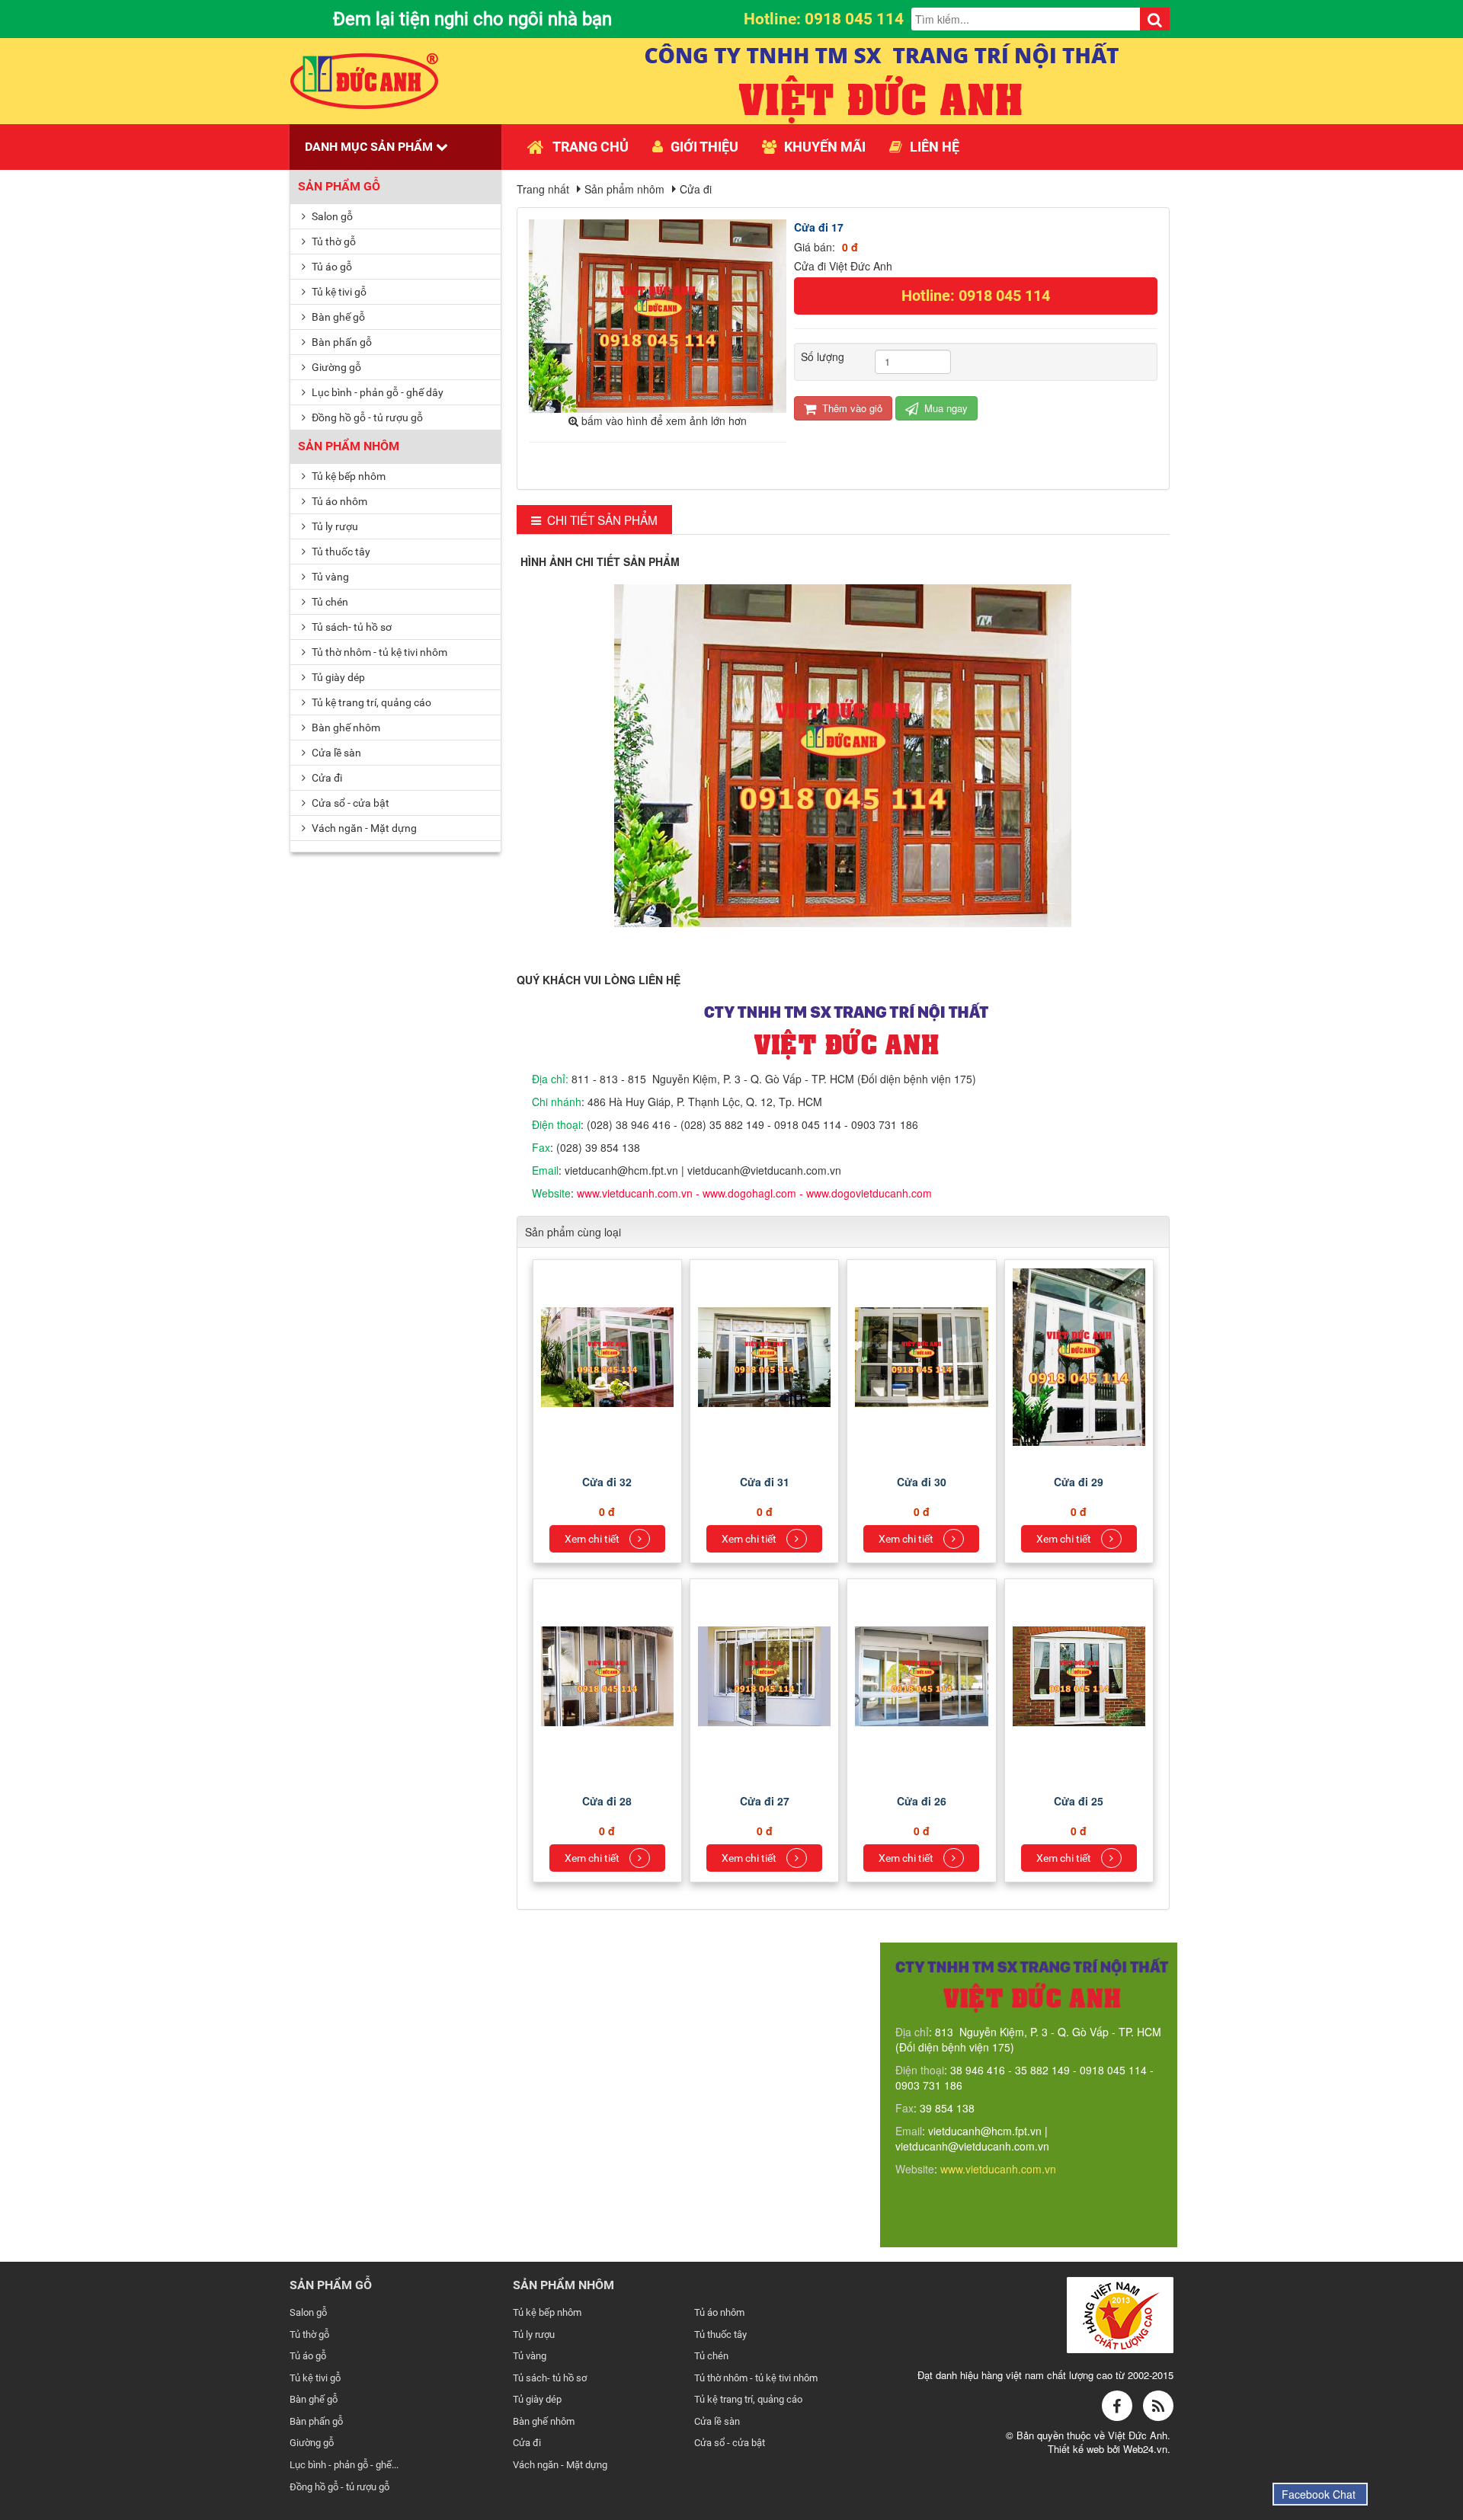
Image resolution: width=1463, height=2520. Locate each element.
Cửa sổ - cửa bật (349, 803)
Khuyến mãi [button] (825, 147)
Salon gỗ (331, 216)
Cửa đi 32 (607, 1482)
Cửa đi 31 (765, 1482)
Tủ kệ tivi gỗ (338, 292)
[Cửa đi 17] (659, 315)
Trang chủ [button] (591, 147)
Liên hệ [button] (935, 147)
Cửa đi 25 (1079, 1801)
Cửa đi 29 (1079, 1482)
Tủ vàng (329, 577)
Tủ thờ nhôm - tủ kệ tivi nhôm (378, 652)
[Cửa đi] (609, 1355)
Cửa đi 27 (765, 1801)
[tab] (595, 520)
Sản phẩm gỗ (339, 186)
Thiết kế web (1077, 2449)
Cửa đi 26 (922, 1801)
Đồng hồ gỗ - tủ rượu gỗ (366, 417)
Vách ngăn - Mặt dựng (363, 828)
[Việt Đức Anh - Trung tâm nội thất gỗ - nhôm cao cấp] (365, 79)
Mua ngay (944, 408)
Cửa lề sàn (335, 753)
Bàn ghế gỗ (337, 317)
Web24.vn (1145, 2449)
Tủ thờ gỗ (333, 241)
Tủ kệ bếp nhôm (347, 476)
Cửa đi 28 (607, 1801)
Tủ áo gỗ (331, 267)
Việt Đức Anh (1138, 2435)
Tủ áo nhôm (338, 501)
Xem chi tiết (593, 1539)
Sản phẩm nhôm (349, 446)
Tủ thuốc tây (340, 552)
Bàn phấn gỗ (341, 342)
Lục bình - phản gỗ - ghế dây (376, 392)
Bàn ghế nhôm (345, 728)
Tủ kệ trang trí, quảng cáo (370, 702)
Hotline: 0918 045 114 (976, 296)
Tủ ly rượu (334, 526)
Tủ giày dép (337, 677)
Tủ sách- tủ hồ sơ (351, 627)
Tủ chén (329, 602)
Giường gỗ (335, 367)
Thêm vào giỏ (851, 408)
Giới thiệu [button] (704, 147)
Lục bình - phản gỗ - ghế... (344, 2465)
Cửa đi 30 (922, 1482)
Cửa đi (326, 778)
